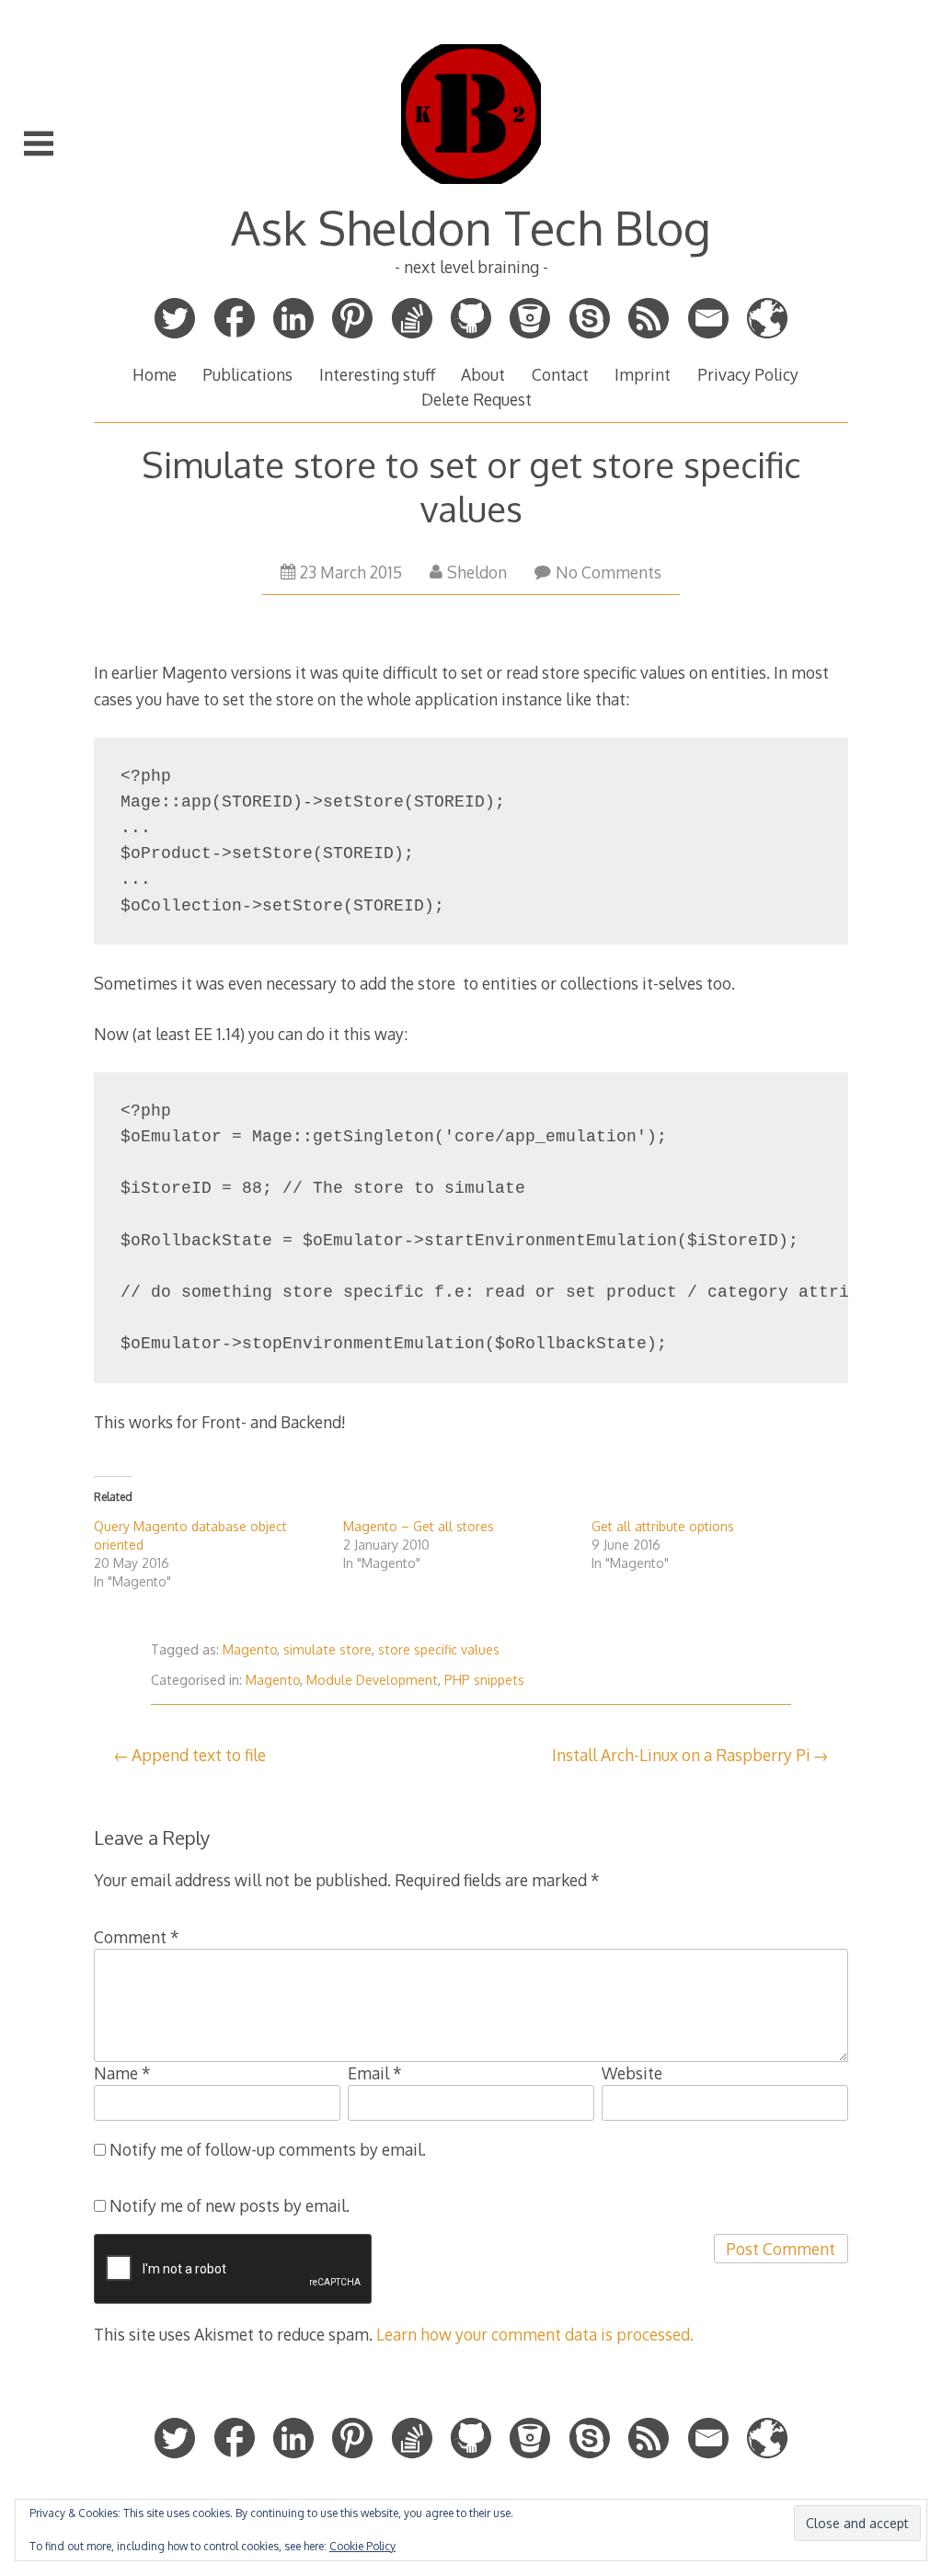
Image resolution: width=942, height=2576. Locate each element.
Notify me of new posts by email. (230, 2205)
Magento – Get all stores (419, 1526)
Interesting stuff (377, 374)
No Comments (609, 572)
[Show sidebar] (39, 143)
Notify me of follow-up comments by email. (268, 2149)
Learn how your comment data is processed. (535, 2334)
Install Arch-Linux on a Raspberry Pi (681, 1755)
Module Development (372, 1680)
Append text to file (199, 1755)
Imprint (643, 374)
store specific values (439, 1649)
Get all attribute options (663, 1526)
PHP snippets (484, 1680)
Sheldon (477, 572)
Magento (250, 1649)
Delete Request (477, 399)
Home (155, 374)
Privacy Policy (748, 374)
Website (632, 2073)
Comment (137, 1937)
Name (122, 2073)
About (483, 374)
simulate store (327, 1649)
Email (375, 2073)
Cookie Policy (362, 2546)
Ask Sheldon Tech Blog (471, 227)
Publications (247, 374)
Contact (560, 374)
